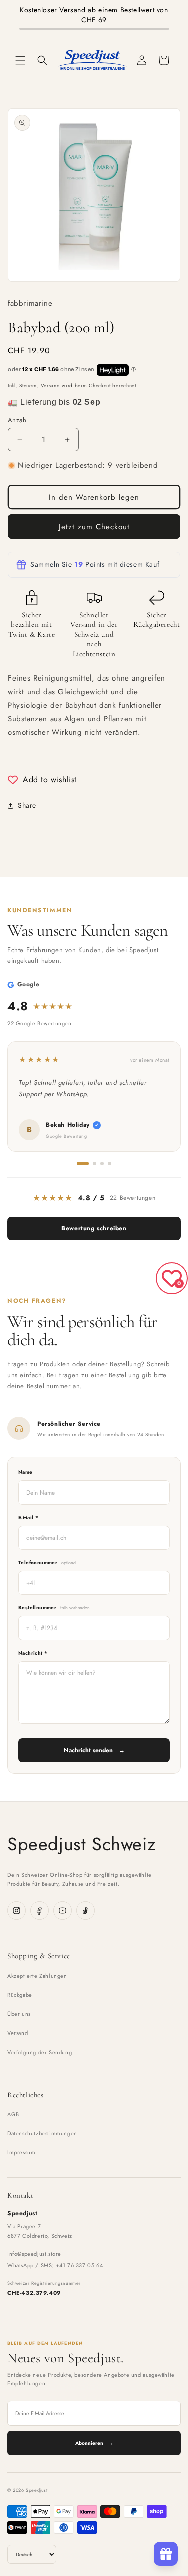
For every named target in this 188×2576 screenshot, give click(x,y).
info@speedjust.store (34, 2254)
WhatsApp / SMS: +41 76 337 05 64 (55, 2265)
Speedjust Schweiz (81, 1844)
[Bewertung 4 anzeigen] (110, 1164)
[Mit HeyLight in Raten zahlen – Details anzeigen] (134, 370)
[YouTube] (62, 1910)
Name (25, 1472)
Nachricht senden (94, 1750)
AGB (13, 2114)
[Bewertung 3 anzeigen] (102, 1164)
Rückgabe (20, 1995)
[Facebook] (39, 1910)
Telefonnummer (47, 1563)
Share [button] (27, 805)
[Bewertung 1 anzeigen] (83, 1164)
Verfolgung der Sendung (39, 2052)
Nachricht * (33, 1653)
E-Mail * (28, 1517)
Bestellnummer (54, 1608)
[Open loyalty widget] (166, 2554)
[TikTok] (85, 1910)
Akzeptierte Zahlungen (37, 1976)
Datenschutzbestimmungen (42, 2133)
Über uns (19, 2014)
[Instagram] (16, 1910)
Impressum (21, 2152)
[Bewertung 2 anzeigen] (95, 1164)
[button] (20, 60)
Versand (50, 386)
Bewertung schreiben (94, 1228)
